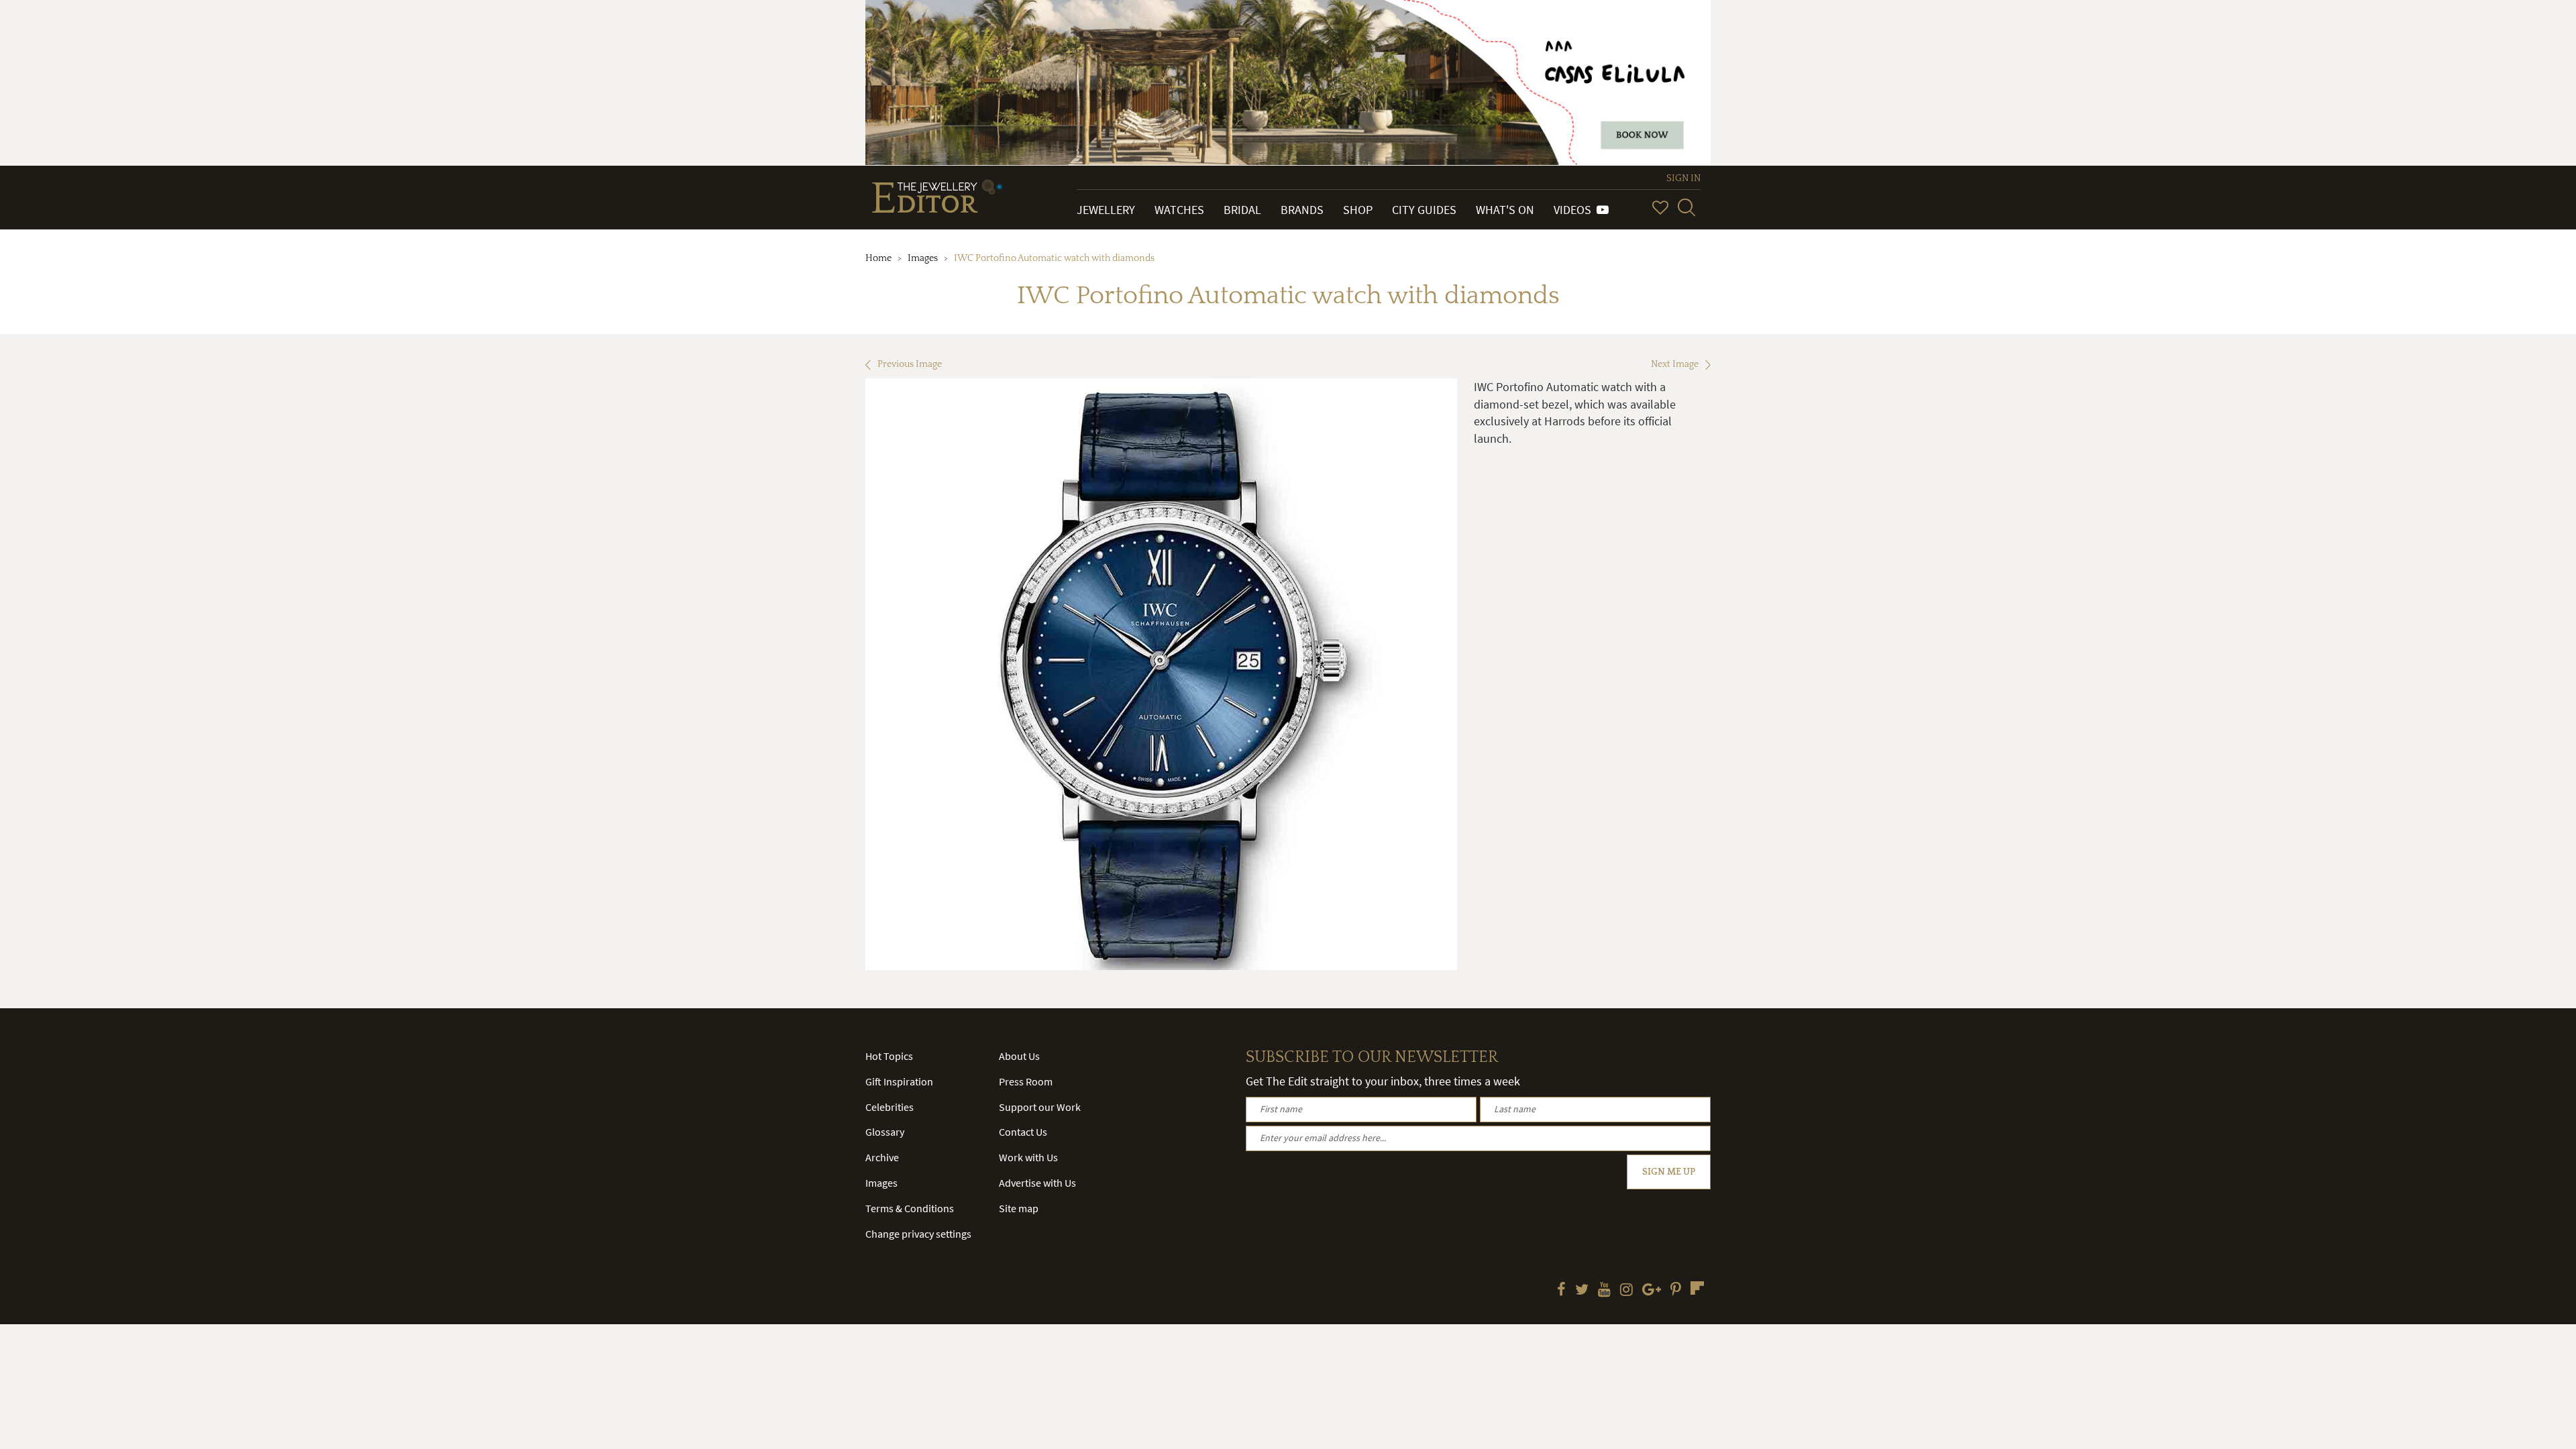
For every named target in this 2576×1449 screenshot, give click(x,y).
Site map (1019, 1208)
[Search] (1686, 207)
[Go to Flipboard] (1697, 1288)
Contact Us (1023, 1132)
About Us (1019, 1056)
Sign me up (1669, 1172)
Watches (1179, 210)
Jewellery (1106, 210)
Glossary (885, 1132)
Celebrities (890, 1107)
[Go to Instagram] (1626, 1291)
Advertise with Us (1037, 1183)
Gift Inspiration (899, 1081)
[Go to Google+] (1652, 1291)
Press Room (1026, 1081)
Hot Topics (889, 1056)
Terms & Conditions (910, 1208)
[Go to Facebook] (1561, 1291)
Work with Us (1028, 1157)
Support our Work (1040, 1107)
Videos (1575, 210)
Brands (1302, 210)
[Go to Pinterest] (1676, 1291)
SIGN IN (1683, 178)
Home (878, 258)
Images (923, 258)
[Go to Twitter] (1582, 1291)
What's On (1505, 210)
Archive (882, 1157)
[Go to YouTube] (1604, 1291)
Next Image (1675, 364)
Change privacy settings (918, 1234)
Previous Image (910, 364)
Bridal (1242, 210)
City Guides (1424, 210)
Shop (1358, 210)
